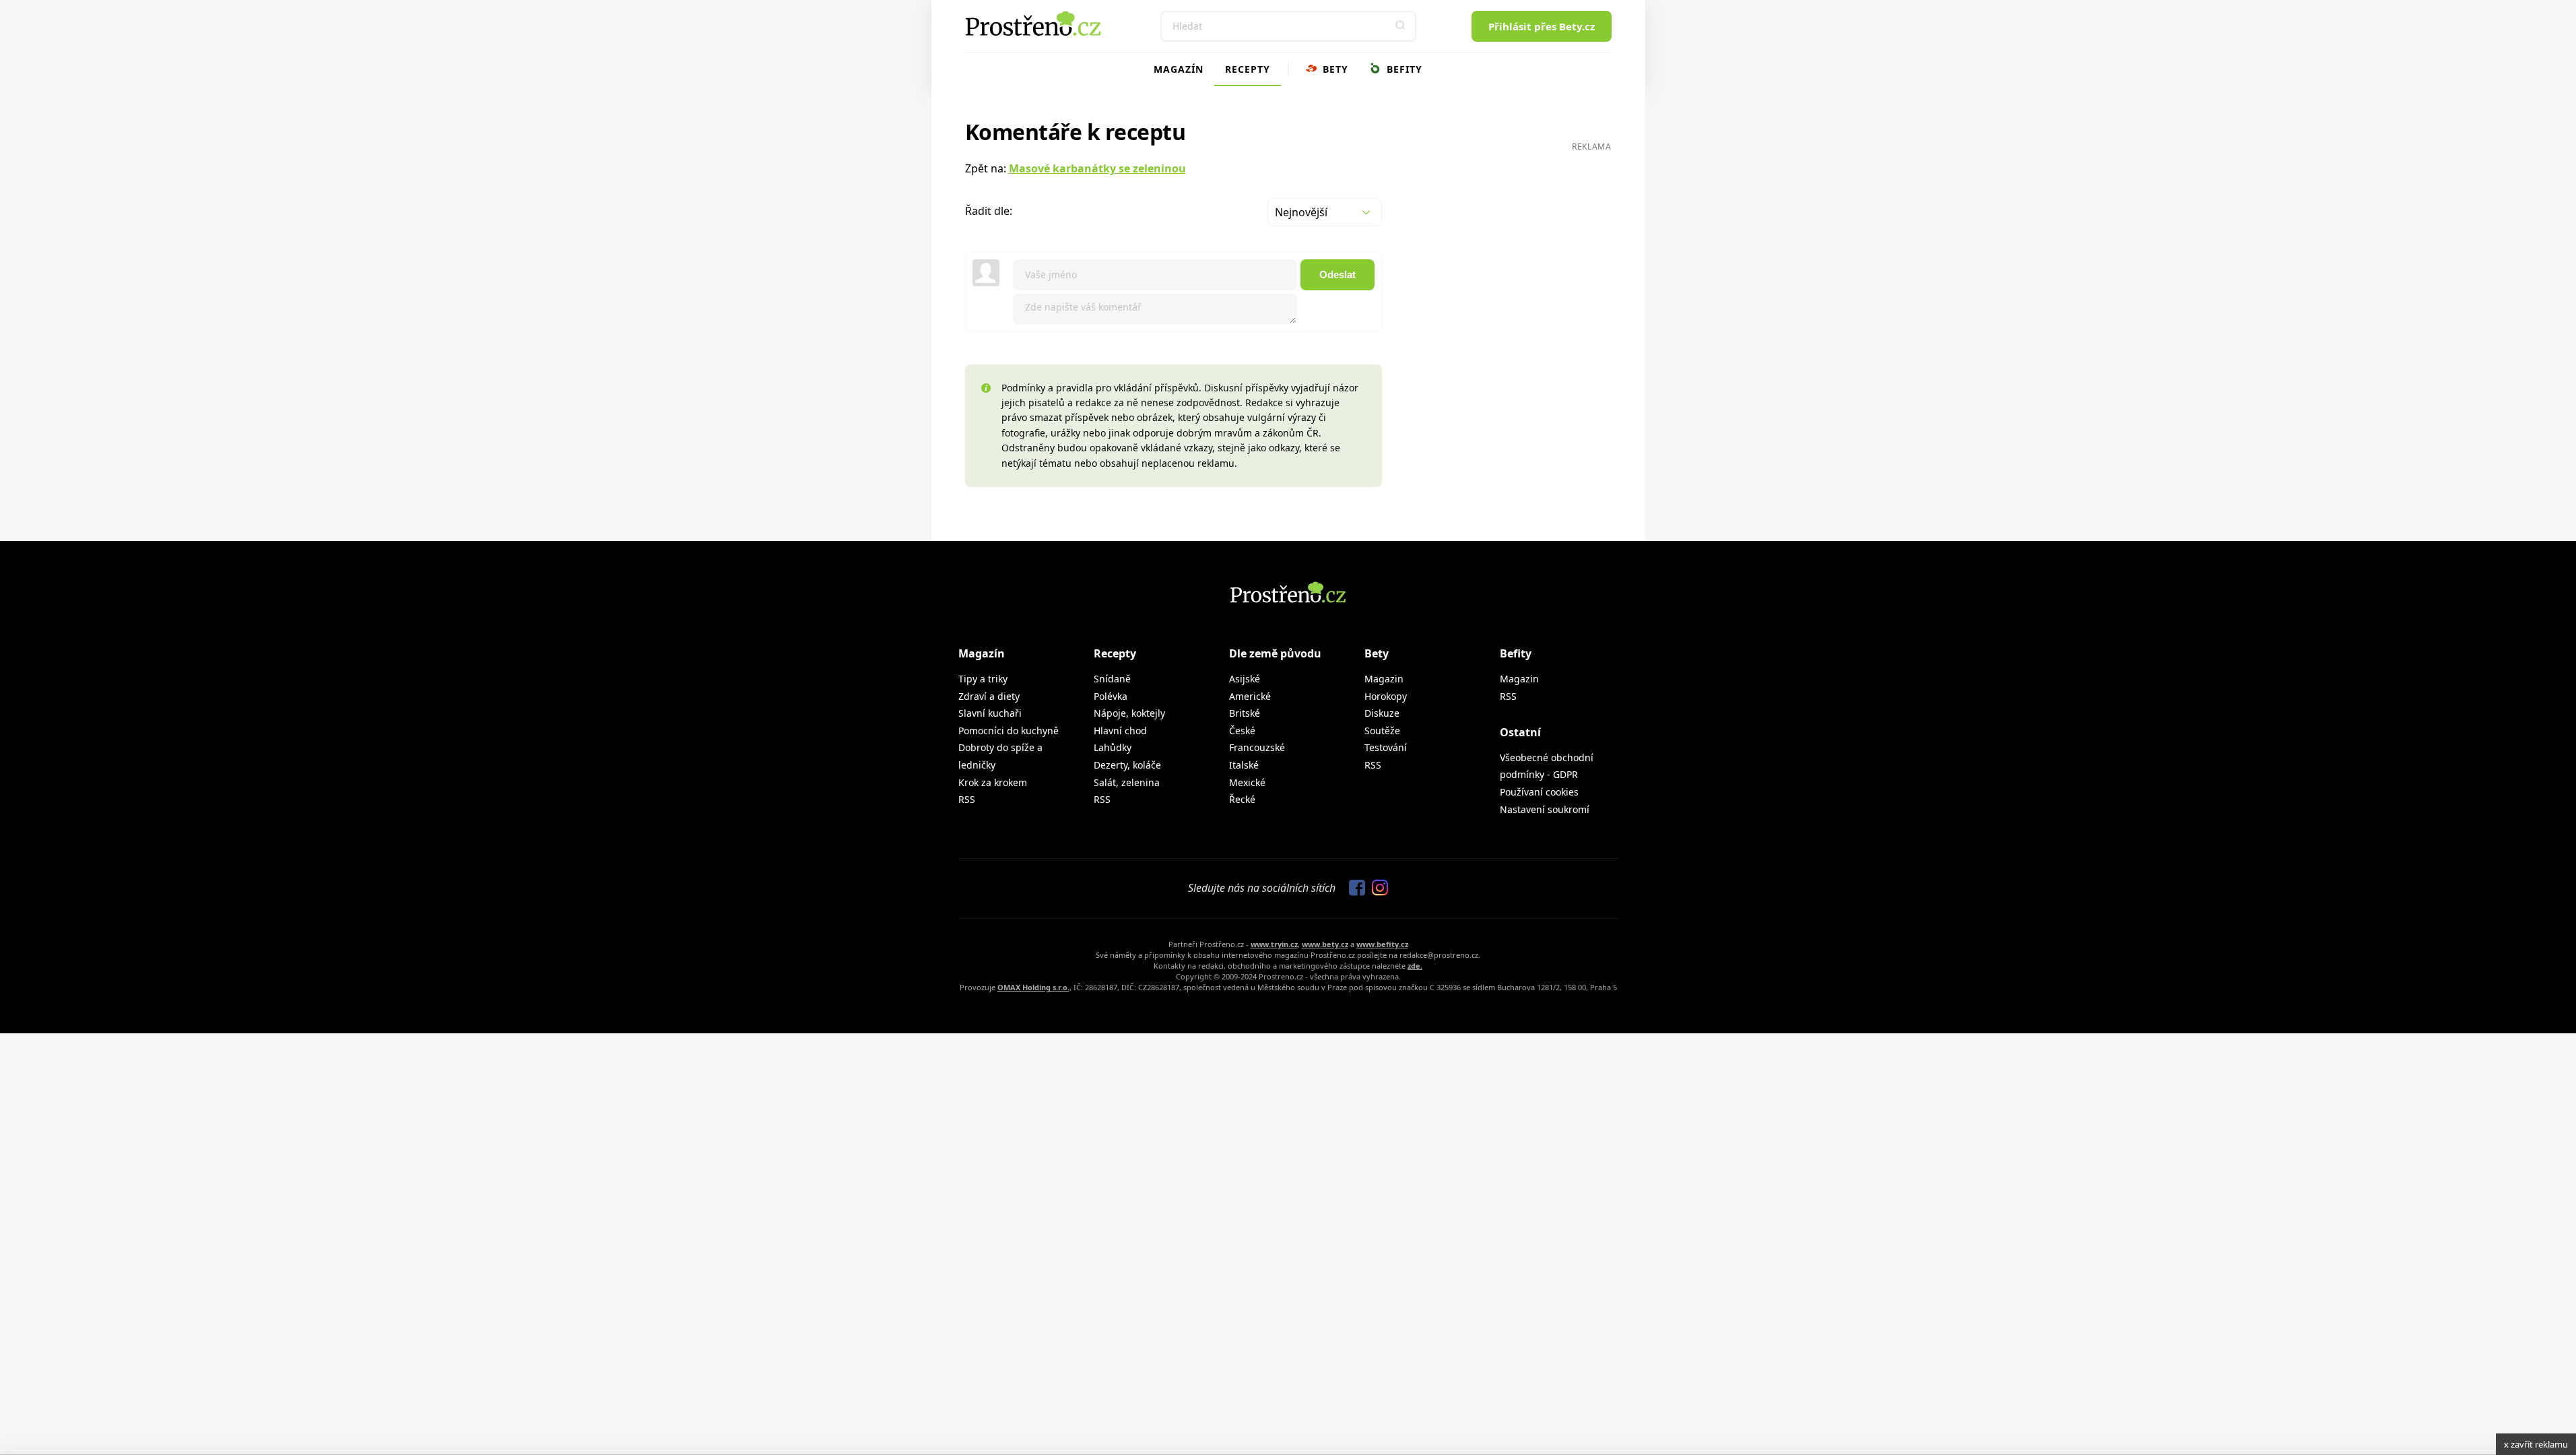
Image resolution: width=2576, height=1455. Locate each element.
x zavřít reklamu (2536, 1444)
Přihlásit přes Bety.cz (1542, 26)
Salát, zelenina (1127, 782)
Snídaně (1112, 679)
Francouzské (1257, 747)
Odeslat (1337, 274)
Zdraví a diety (989, 696)
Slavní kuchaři (990, 713)
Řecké (1242, 799)
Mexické (1247, 782)
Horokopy (1386, 696)
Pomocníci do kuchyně (1009, 731)
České (1242, 731)
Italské (1244, 765)
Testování (1386, 747)
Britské (1245, 713)
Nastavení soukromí (1545, 809)
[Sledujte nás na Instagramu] (1377, 888)
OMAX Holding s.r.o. (1033, 987)
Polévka (1111, 696)
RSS (967, 799)
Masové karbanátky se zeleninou (1097, 168)
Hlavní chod (1120, 731)
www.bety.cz (1325, 944)
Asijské (1245, 679)
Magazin (1384, 679)
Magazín (1179, 69)
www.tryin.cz (1274, 944)
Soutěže (1382, 731)
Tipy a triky (983, 679)
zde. (1415, 966)
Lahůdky (1113, 747)
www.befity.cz (1382, 944)
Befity (1403, 69)
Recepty (1248, 69)
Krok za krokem (993, 782)
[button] (1401, 26)
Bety (1334, 69)
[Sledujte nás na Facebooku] (1354, 888)
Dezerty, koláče (1127, 765)
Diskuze (1382, 713)
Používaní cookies (1539, 792)
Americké (1250, 696)
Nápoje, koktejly (1129, 713)
